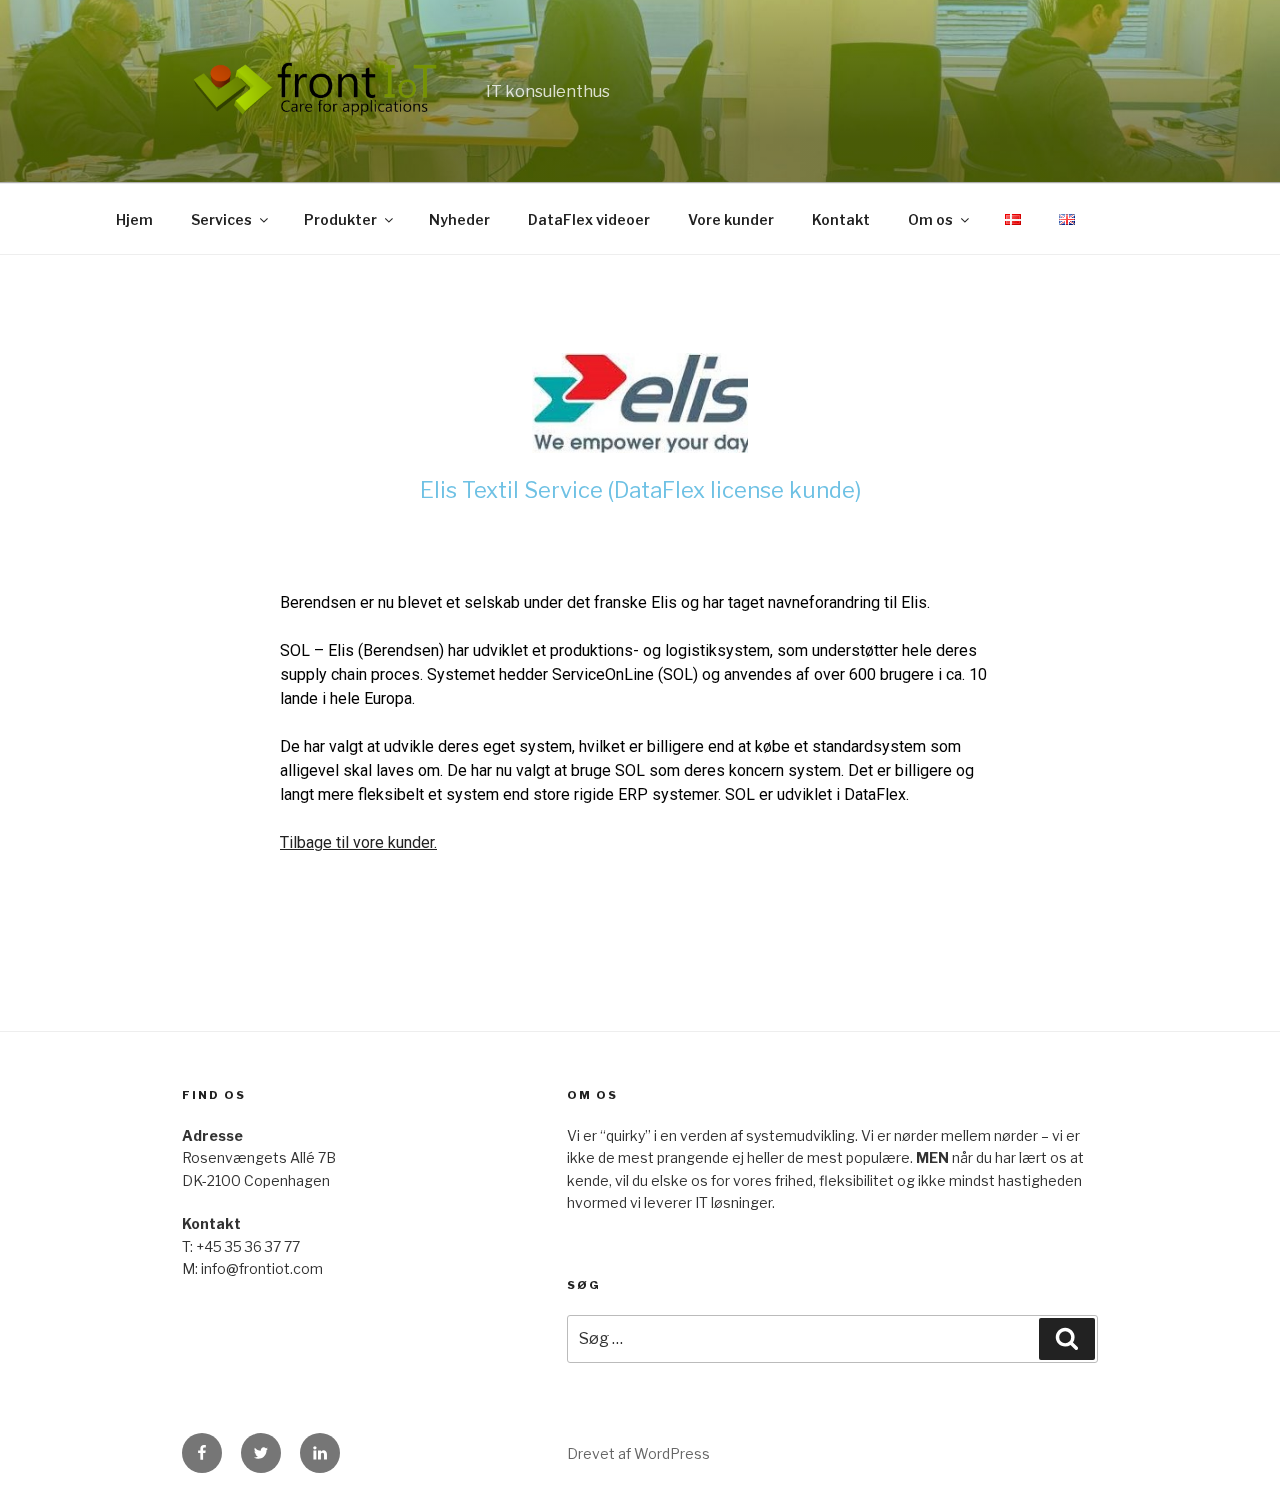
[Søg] (1067, 1339)
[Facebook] (202, 1453)
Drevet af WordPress (638, 1453)
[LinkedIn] (320, 1453)
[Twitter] (261, 1453)
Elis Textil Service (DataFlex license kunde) (640, 490)
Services (221, 219)
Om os (930, 219)
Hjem (134, 219)
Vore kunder (731, 219)
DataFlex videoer (589, 219)
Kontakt (841, 219)
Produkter (340, 219)
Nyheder (459, 219)
